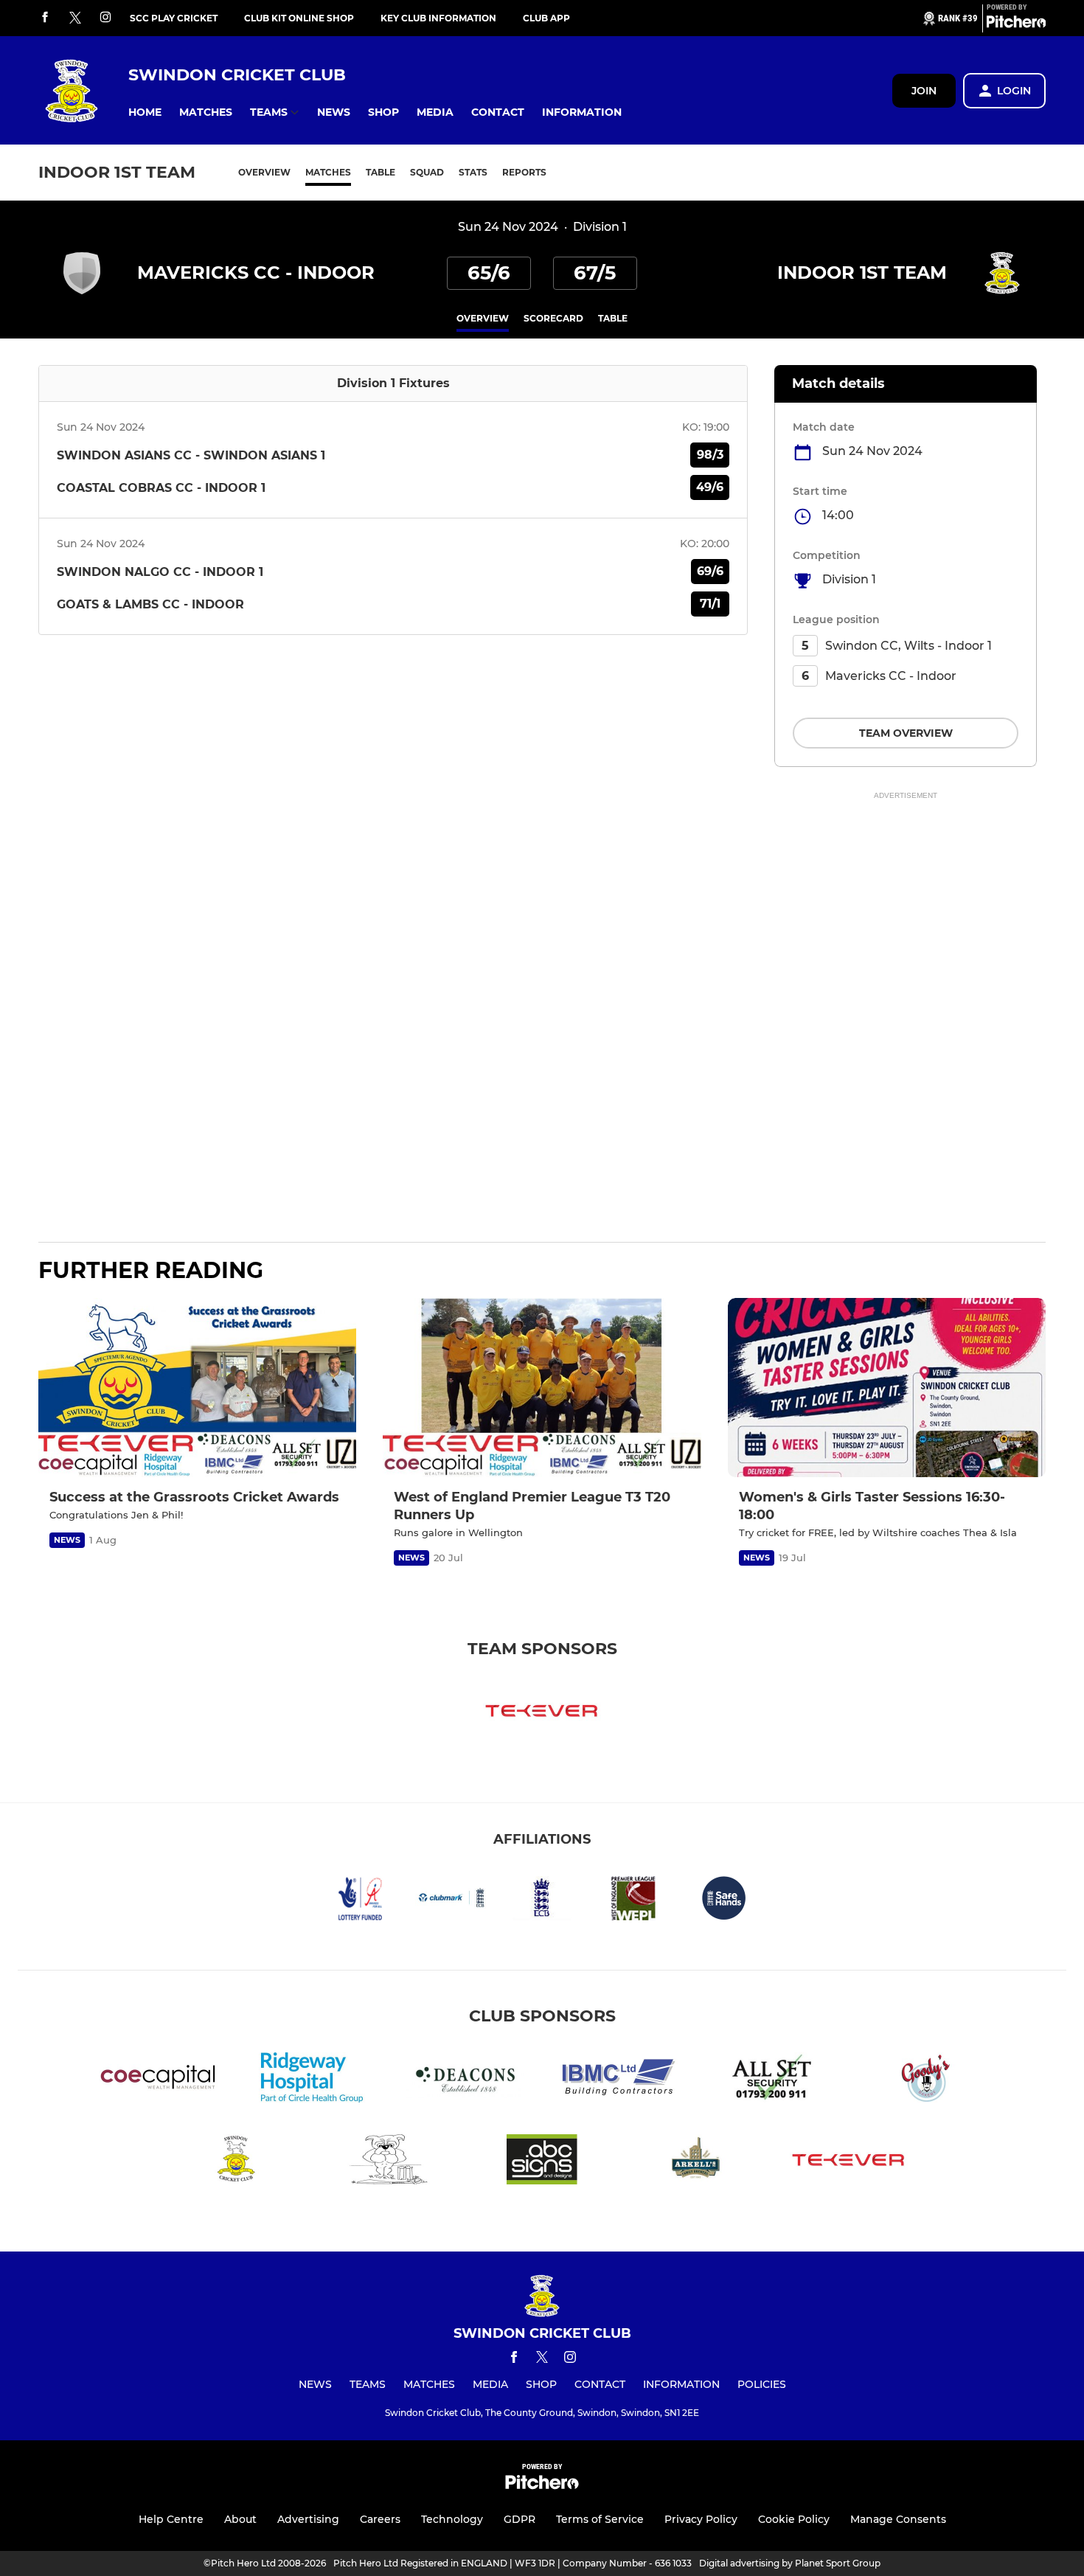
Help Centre (171, 2519)
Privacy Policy (701, 2519)
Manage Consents (898, 2519)
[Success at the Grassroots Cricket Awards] (197, 1388)
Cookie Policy (794, 2519)
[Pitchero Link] (1016, 24)
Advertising (308, 2519)
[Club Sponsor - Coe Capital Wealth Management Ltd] (159, 2080)
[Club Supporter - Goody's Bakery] (925, 2080)
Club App (546, 18)
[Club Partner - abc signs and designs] (542, 2162)
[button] (145, 112)
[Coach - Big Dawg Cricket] (389, 2162)
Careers (380, 2519)
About (240, 2519)
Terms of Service (600, 2519)
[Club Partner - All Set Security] (772, 2080)
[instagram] (105, 18)
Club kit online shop (299, 18)
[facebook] (45, 18)
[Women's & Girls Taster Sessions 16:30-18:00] (887, 1388)
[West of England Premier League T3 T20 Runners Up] (542, 1388)
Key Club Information (438, 18)
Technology (452, 2519)
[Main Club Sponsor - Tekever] (542, 1713)
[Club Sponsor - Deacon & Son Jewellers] (465, 2080)
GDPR (520, 2519)
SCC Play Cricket (174, 18)
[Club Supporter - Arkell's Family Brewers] (695, 2162)
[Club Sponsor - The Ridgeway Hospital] (312, 2080)
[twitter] (75, 18)
